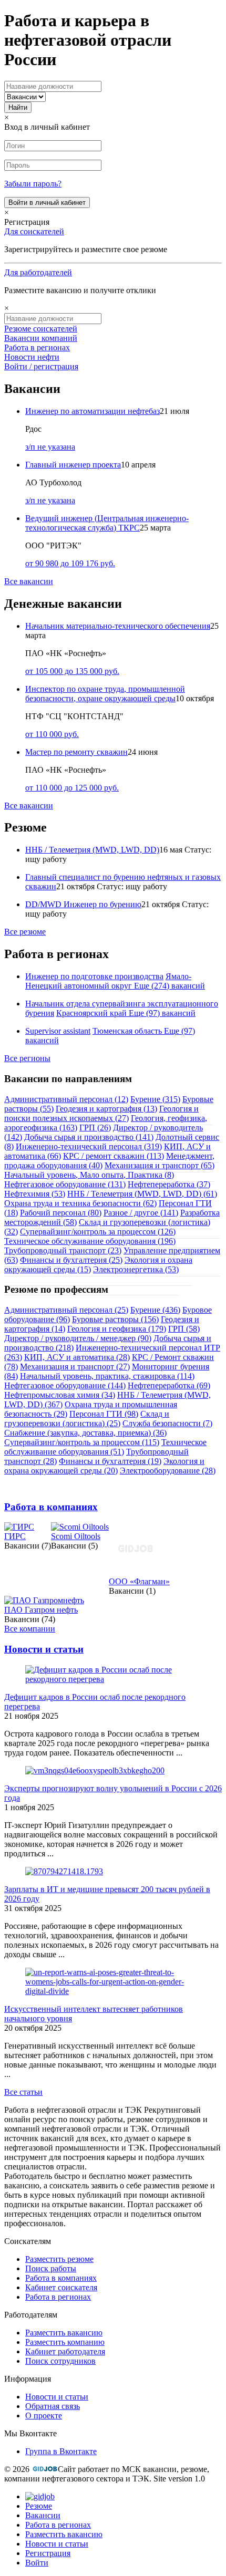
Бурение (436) (155, 1310)
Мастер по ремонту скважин (76, 752)
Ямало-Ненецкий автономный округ (108, 981)
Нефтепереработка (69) (169, 1385)
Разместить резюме (59, 2259)
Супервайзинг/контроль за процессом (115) (82, 1442)
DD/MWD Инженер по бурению (83, 904)
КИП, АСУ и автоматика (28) (77, 1357)
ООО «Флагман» (139, 1581)
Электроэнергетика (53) (136, 1269)
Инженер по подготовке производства (94, 976)
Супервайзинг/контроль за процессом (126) (98, 1232)
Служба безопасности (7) (167, 1423)
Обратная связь (53, 2406)
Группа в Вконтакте (61, 2451)
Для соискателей (34, 231)
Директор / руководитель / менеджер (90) (78, 1338)
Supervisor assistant (58, 1031)
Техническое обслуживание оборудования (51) (105, 1447)
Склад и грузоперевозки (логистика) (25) (87, 1419)
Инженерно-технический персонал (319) (89, 1146)
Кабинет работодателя (65, 2351)
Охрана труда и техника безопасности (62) (80, 1203)
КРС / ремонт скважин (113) (114, 1156)
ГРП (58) (184, 1329)
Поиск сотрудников (60, 2361)
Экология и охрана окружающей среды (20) (104, 1466)
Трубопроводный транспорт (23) (63, 1250)
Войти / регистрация (41, 366)
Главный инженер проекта (73, 465)
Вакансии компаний (41, 338)
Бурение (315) (155, 1099)
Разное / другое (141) (141, 1213)
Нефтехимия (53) (35, 1194)
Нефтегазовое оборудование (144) (65, 1385)
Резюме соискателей (41, 329)
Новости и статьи (44, 1649)
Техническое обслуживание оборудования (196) (90, 1241)
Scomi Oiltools (76, 1536)
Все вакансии (29, 581)
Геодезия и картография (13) (106, 1109)
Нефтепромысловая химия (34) (60, 1395)
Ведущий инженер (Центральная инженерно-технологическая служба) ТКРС (107, 523)
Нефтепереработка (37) (169, 1184)
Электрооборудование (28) (168, 1471)
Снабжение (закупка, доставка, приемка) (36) (85, 1433)
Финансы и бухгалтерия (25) (71, 1260)
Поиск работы (51, 2268)
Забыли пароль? (33, 184)
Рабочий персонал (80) (61, 1213)
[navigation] (113, 2530)
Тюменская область (127, 1031)
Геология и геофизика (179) (117, 1329)
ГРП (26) (95, 1128)
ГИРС (15, 1536)
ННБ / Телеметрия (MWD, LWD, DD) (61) (142, 1194)
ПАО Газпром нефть (41, 1610)
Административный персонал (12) (66, 1099)
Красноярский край (91, 1013)
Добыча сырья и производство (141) (89, 1137)
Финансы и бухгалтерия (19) (110, 1461)
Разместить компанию (65, 2342)
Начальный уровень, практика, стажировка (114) (107, 1376)
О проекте (44, 2416)
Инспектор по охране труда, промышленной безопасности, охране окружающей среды (105, 694)
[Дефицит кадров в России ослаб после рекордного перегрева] (113, 1679)
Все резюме (25, 932)
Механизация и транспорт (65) (160, 1165)
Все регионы (27, 1058)
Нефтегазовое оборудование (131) (65, 1184)
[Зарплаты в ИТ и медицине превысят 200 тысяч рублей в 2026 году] (64, 1871)
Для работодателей (38, 272)
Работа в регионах (37, 347)
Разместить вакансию (64, 2333)
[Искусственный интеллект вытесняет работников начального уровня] (113, 1991)
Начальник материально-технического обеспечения (118, 626)
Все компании (30, 1629)
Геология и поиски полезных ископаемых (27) (101, 1113)
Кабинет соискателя (61, 2287)
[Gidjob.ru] (45, 2469)
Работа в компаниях (51, 1507)
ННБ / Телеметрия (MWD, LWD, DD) (92, 850)
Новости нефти (32, 357)
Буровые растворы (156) (115, 1319)
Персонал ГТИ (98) (104, 1414)
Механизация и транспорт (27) (75, 1367)
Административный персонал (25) (66, 1310)
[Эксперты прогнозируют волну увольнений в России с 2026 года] (95, 1770)
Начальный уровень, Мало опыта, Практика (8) (89, 1175)
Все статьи (23, 2092)
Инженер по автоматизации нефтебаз (93, 411)
